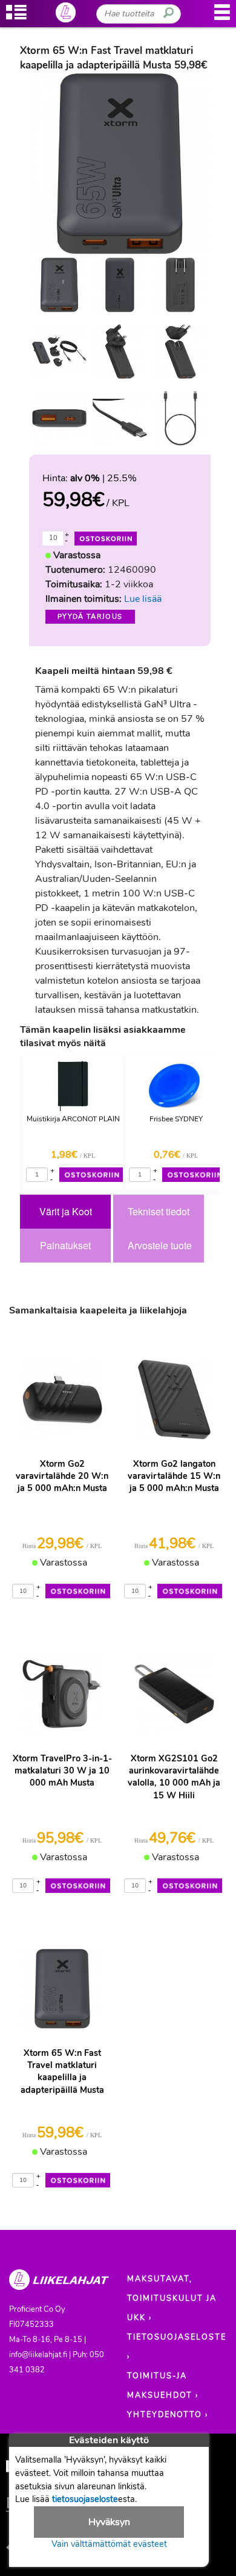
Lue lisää (143, 599)
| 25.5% (103, 478)
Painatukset (65, 1245)
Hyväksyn (109, 2522)
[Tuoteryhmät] (16, 18)
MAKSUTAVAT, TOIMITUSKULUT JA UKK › (172, 2298)
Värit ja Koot (66, 1211)
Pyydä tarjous (90, 617)
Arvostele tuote (160, 1245)
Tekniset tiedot (159, 1211)
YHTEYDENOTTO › (168, 2415)
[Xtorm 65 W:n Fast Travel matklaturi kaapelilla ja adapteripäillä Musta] (59, 285)
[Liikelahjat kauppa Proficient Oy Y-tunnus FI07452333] (59, 2285)
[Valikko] (222, 18)
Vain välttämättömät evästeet (109, 2544)
